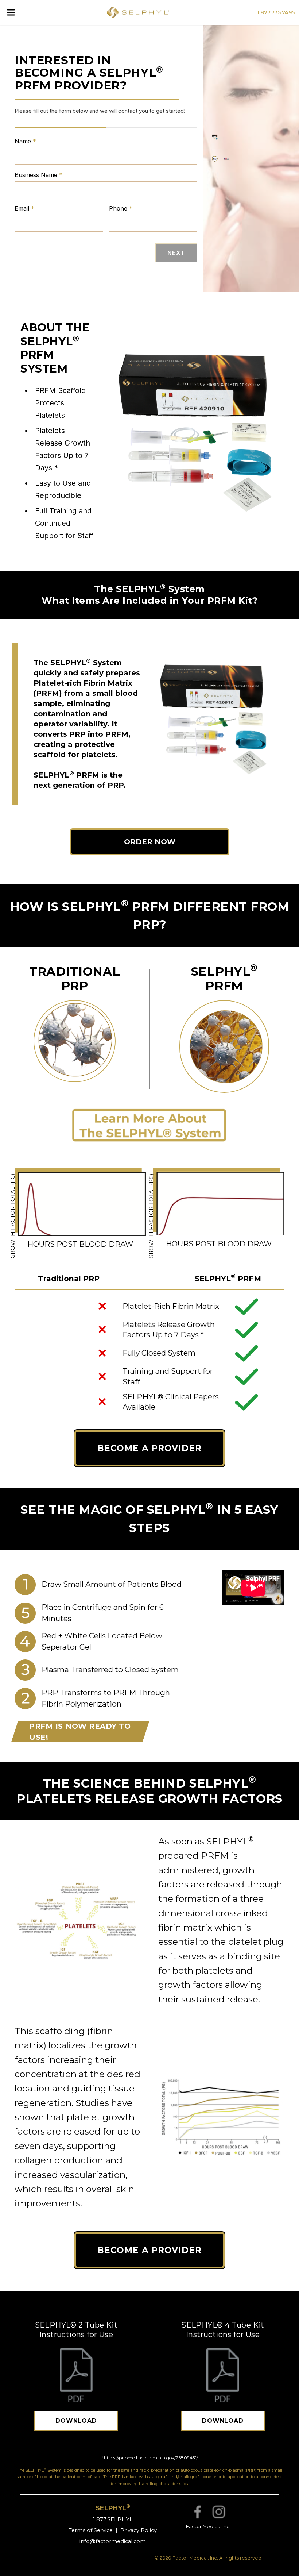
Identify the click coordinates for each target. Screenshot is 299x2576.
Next (176, 253)
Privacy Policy (139, 2530)
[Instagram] (219, 2512)
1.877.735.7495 (276, 12)
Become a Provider (149, 1448)
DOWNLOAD (76, 2421)
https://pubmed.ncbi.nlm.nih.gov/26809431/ (151, 2458)
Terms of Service (91, 2530)
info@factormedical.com (113, 2541)
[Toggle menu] (11, 12)
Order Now (150, 842)
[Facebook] (198, 2512)
